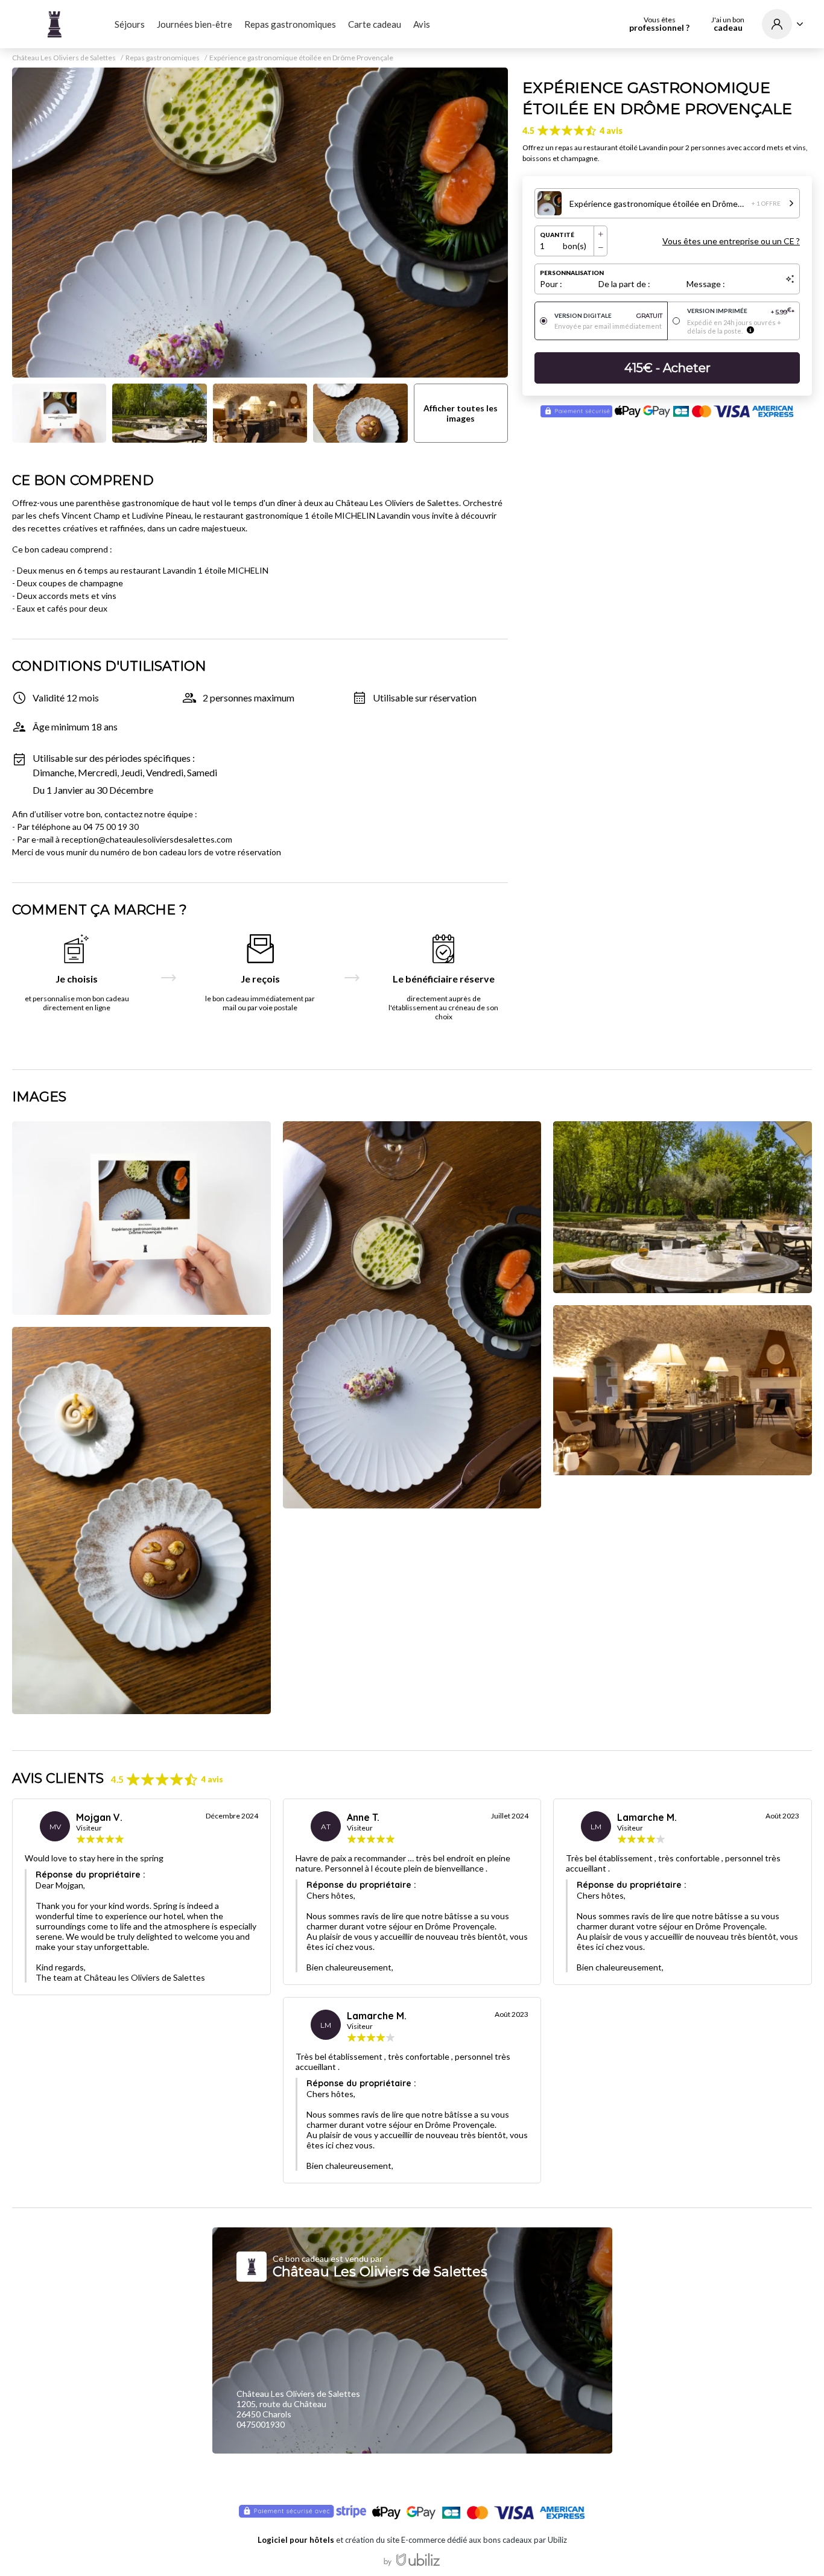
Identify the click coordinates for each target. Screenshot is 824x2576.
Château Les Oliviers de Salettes (64, 58)
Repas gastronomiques (290, 24)
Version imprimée (741, 312)
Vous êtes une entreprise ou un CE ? (731, 241)
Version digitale (608, 316)
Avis (422, 24)
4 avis (611, 131)
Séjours (130, 24)
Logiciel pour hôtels (296, 2540)
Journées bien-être (195, 24)
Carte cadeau (375, 24)
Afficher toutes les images (461, 413)
